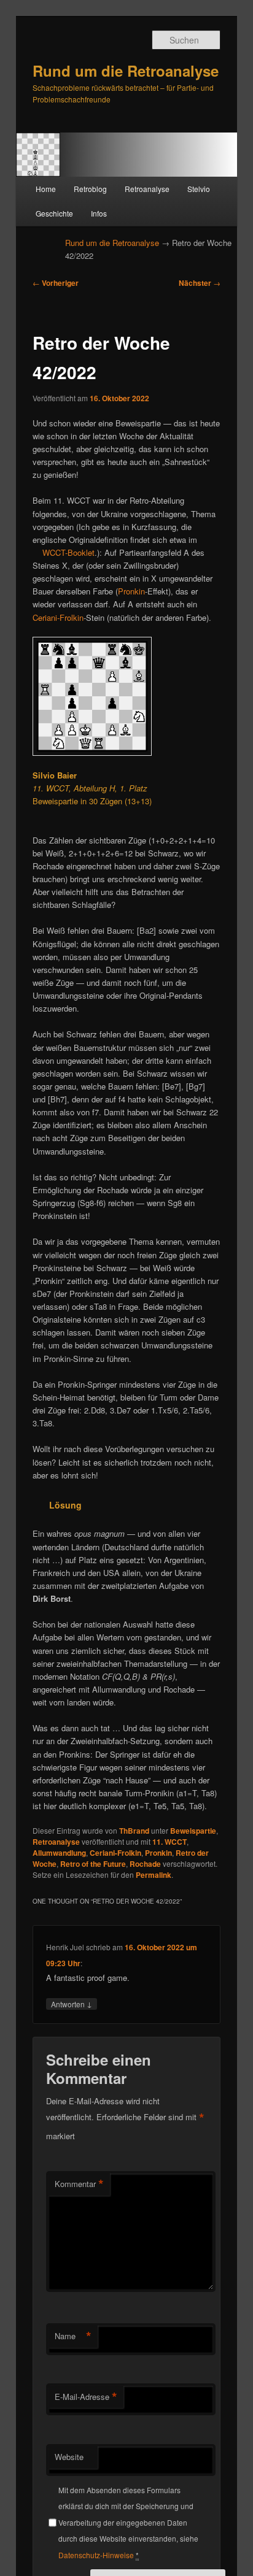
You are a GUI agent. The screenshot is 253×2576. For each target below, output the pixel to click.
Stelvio (199, 189)
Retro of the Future (93, 1864)
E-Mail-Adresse (86, 2397)
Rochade (145, 1864)
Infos (99, 213)
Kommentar (79, 2184)
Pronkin (131, 591)
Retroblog (90, 189)
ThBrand (134, 1831)
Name (73, 2336)
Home (46, 189)
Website (69, 2457)
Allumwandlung (59, 1853)
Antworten (72, 2004)
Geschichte (54, 213)
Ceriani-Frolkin (58, 617)
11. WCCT (169, 1842)
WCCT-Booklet (68, 552)
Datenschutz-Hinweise (96, 2555)
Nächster (200, 283)
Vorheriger (56, 283)
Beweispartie (193, 1831)
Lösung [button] (65, 1505)
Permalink (154, 1875)
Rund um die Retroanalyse (126, 71)
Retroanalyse (147, 189)
